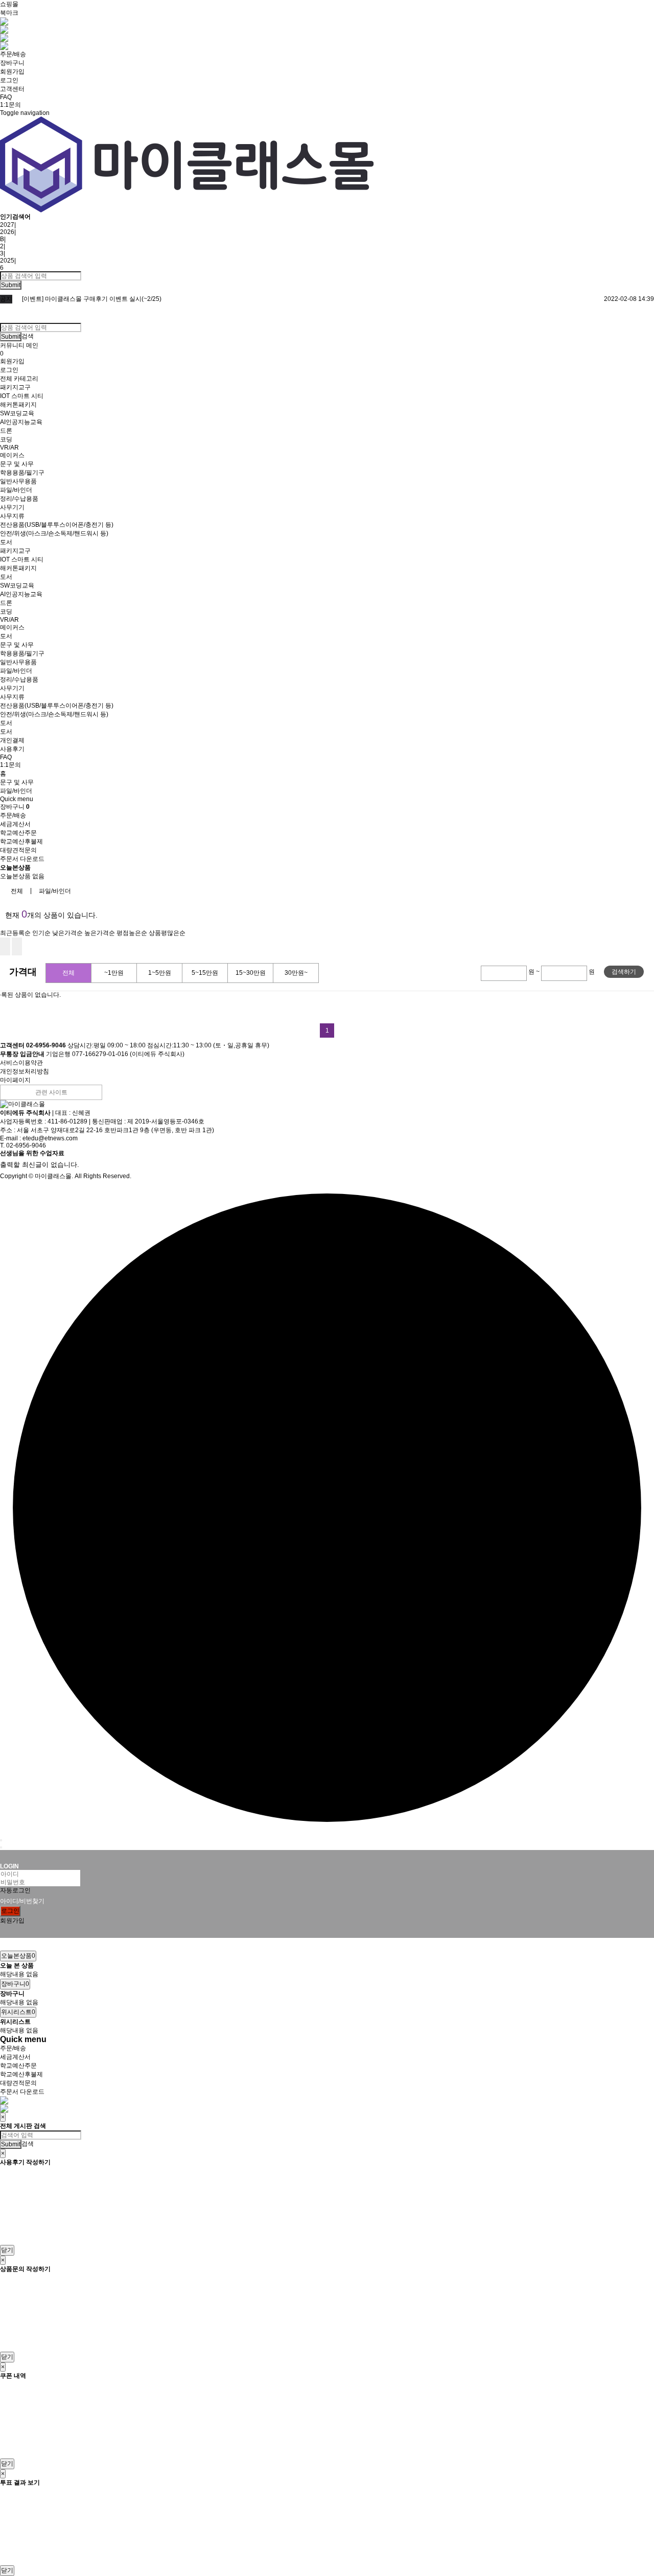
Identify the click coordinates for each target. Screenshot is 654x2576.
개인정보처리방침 (25, 1071)
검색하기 (624, 972)
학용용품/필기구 (22, 473)
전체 (17, 891)
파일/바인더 (16, 490)
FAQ (6, 97)
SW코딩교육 (17, 413)
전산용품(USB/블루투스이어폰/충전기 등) (57, 525)
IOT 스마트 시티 (22, 396)
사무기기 (12, 507)
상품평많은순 (167, 933)
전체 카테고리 (19, 379)
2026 (7, 232)
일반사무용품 (18, 481)
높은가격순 (100, 933)
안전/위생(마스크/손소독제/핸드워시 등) (54, 533)
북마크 (9, 13)
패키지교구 (15, 387)
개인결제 (12, 740)
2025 (7, 261)
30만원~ (296, 973)
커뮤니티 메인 (19, 345)
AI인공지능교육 (21, 422)
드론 (6, 431)
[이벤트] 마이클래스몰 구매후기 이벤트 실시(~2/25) (92, 299)
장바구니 (12, 63)
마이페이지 (15, 1080)
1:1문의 (10, 105)
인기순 (41, 933)
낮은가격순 (67, 933)
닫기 (7, 2250)
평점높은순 (132, 933)
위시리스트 (18, 2012)
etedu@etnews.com (50, 1138)
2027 (7, 225)
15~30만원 (251, 973)
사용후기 (12, 749)
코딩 (6, 439)
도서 (6, 542)
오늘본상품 (18, 1956)
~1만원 (114, 973)
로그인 (9, 80)
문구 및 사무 (17, 464)
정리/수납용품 (19, 499)
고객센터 (12, 89)
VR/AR (9, 448)
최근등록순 (15, 933)
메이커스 (12, 455)
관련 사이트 (51, 1092)
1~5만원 (160, 973)
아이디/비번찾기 (22, 1901)
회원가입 (12, 72)
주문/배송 (13, 54)
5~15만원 (205, 973)
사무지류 (12, 516)
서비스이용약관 (21, 1063)
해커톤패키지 (18, 405)
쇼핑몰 (9, 4)
